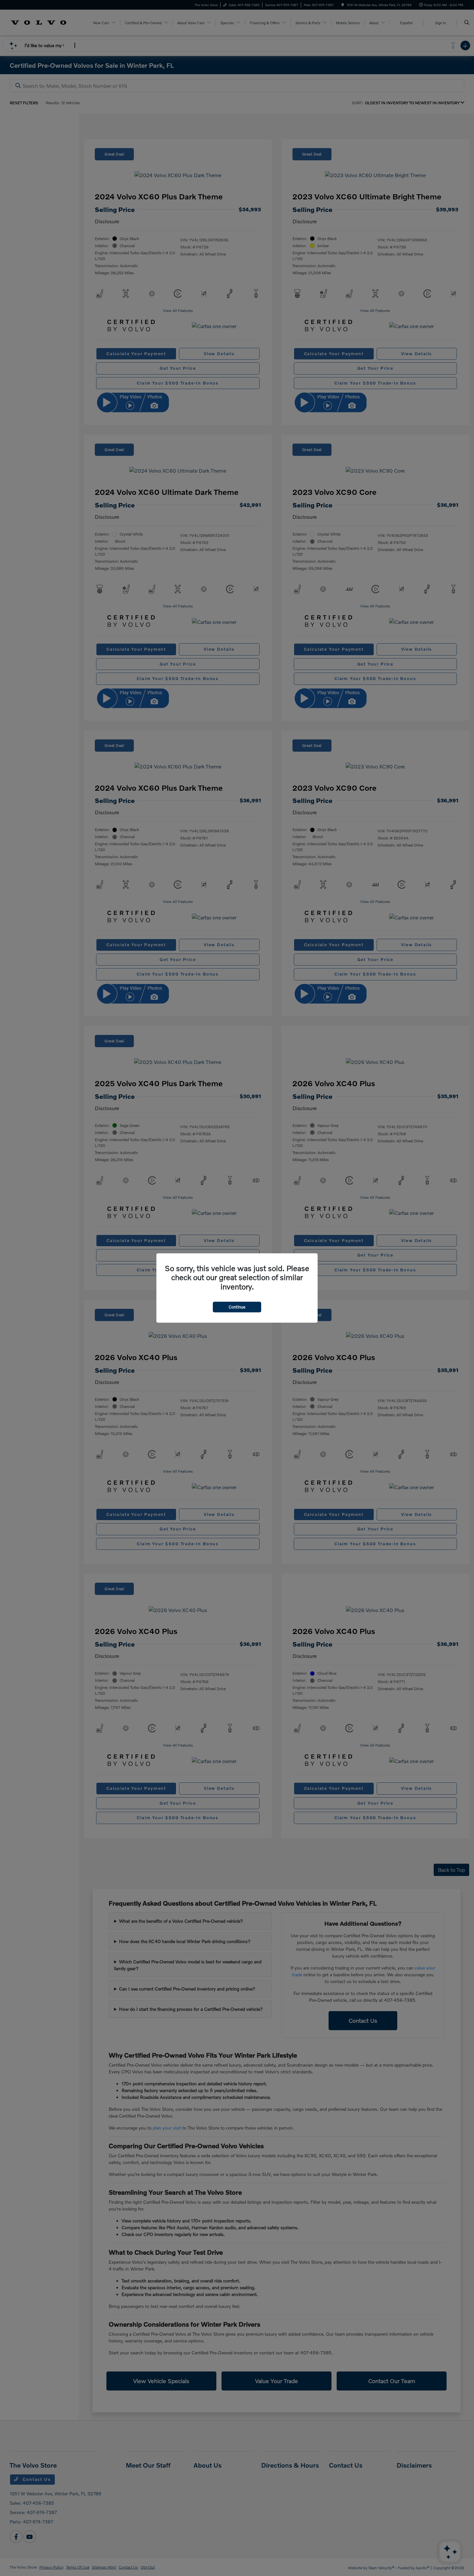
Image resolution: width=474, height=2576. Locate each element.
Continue (237, 1307)
